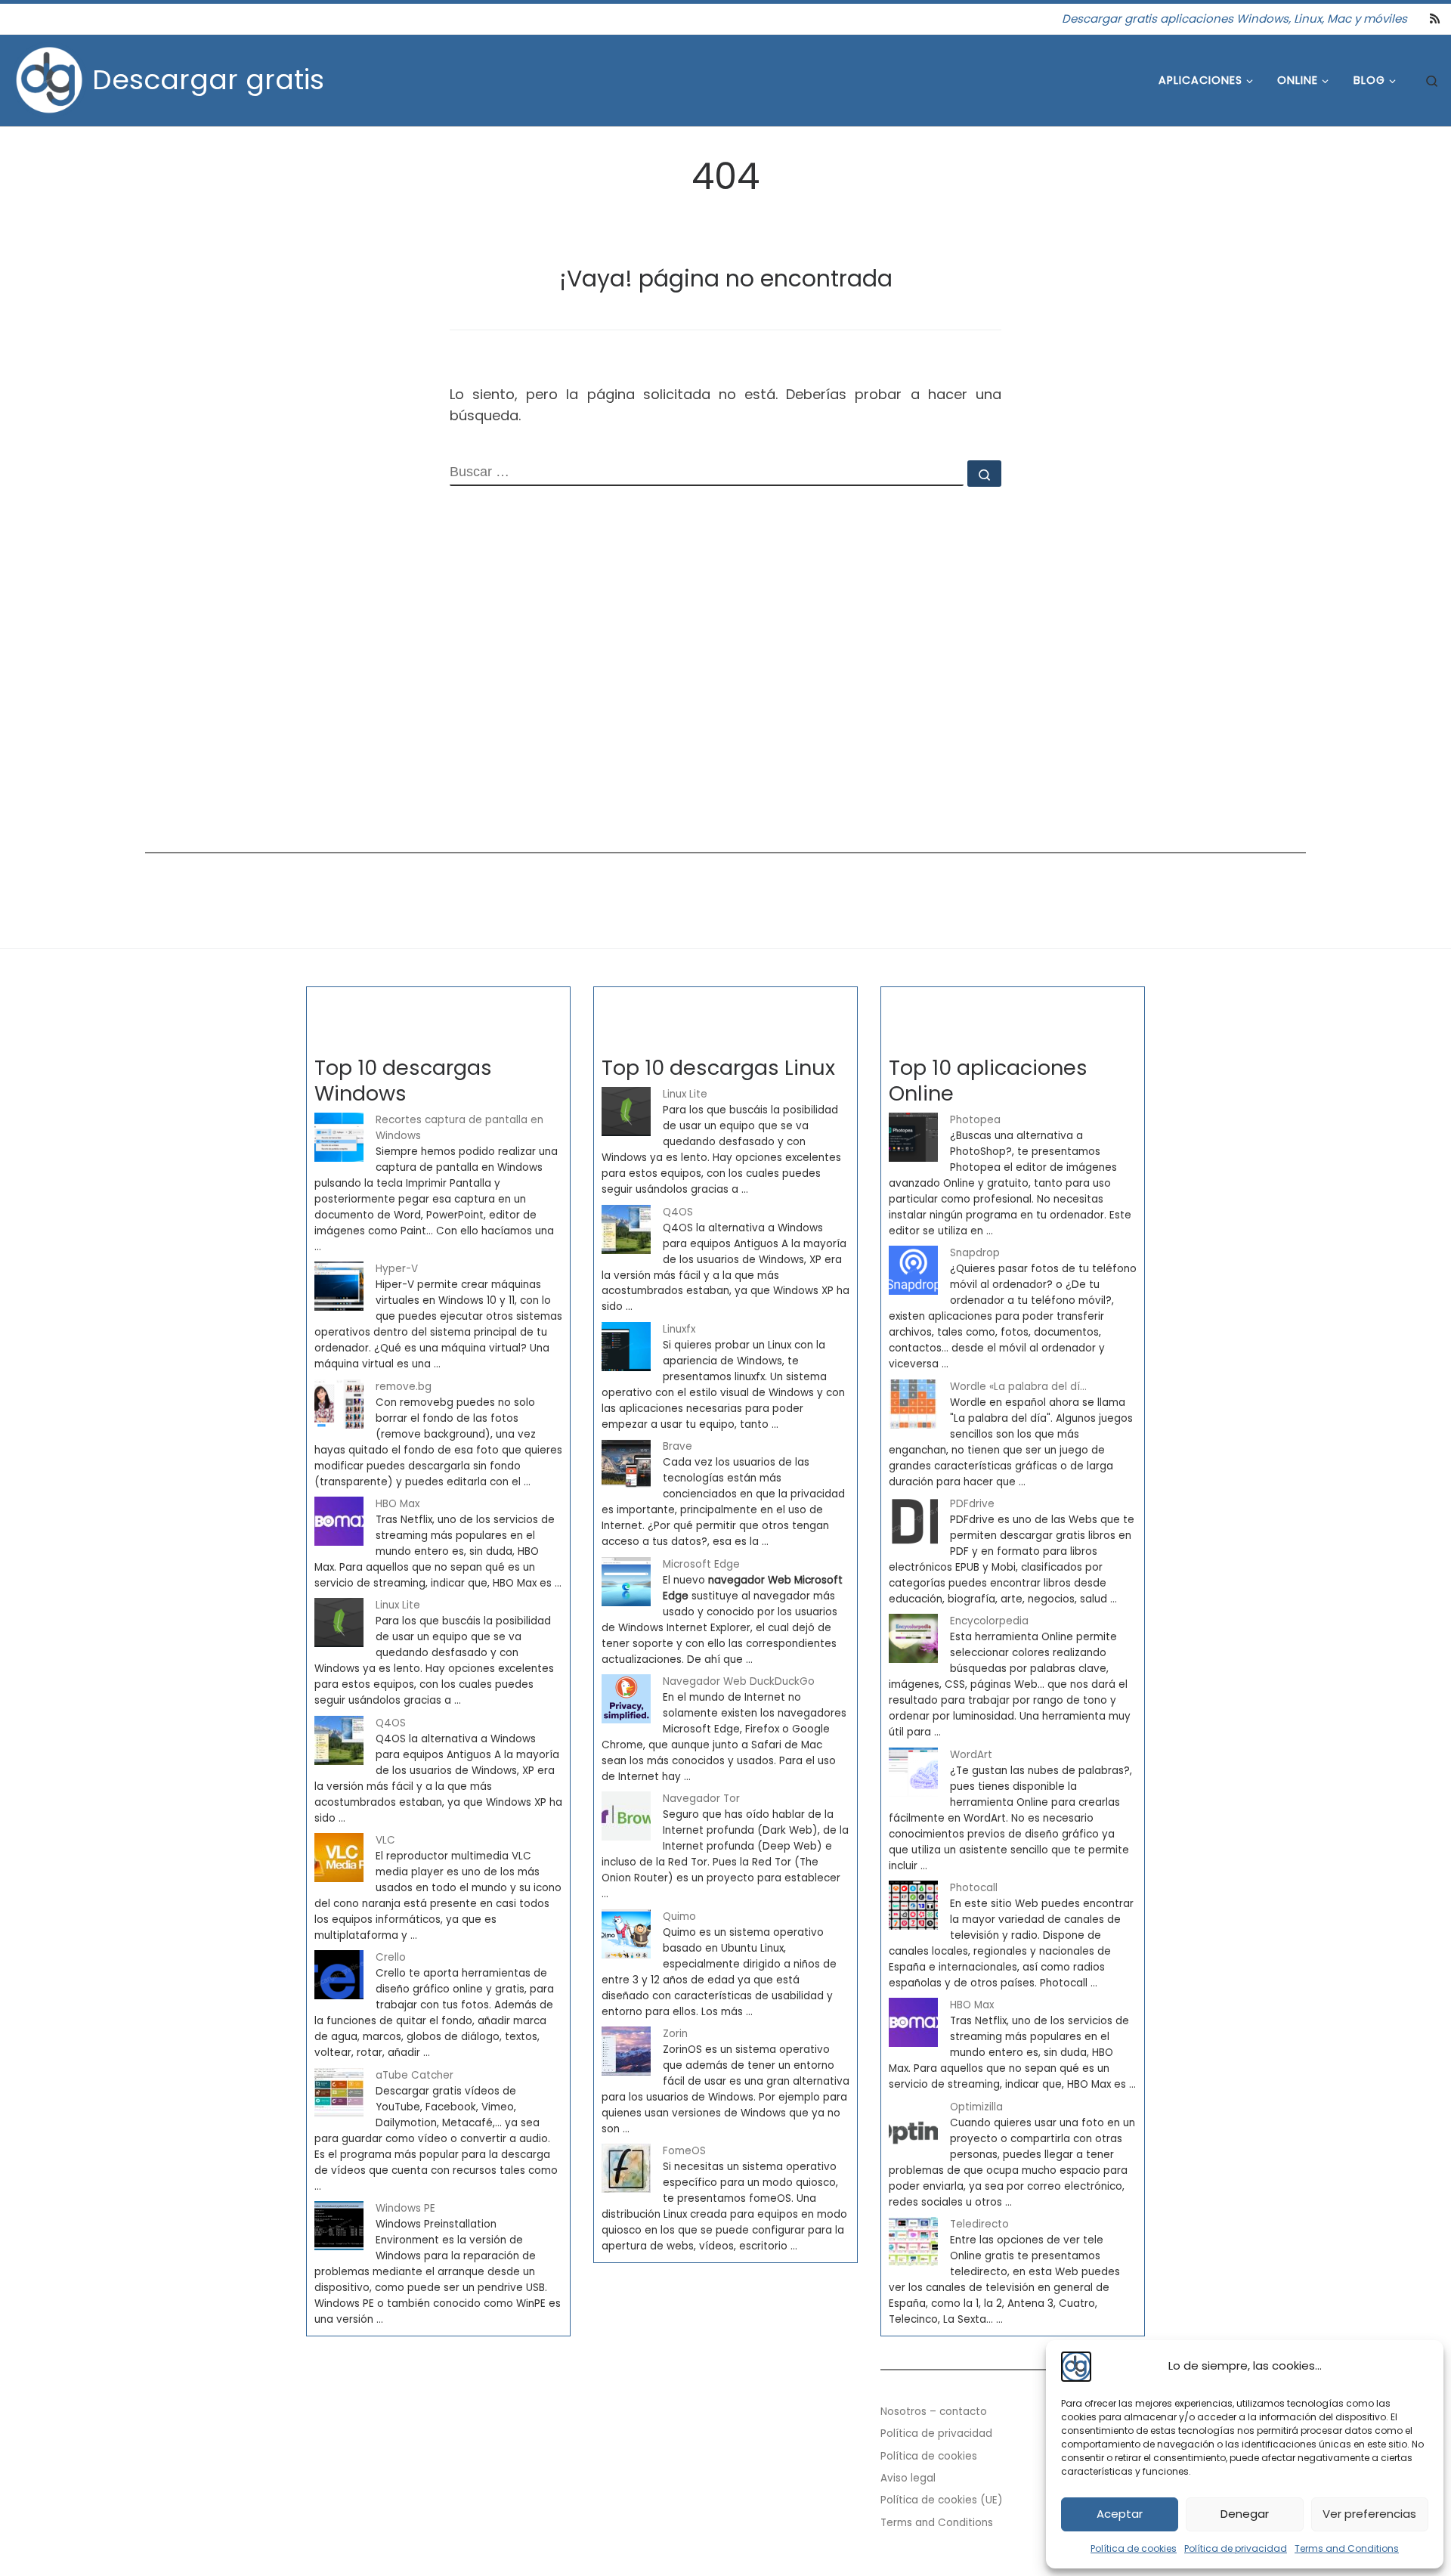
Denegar (1245, 2514)
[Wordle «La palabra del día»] (913, 1404)
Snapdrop (975, 1253)
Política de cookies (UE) (942, 2500)
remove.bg (404, 1387)
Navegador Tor (701, 1799)
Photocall (974, 1888)
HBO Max (398, 1504)
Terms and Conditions (1347, 2548)
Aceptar (1120, 2514)
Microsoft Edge (701, 1564)
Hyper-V (397, 1269)
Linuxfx (679, 1329)
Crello (391, 1957)
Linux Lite (398, 1605)
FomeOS (684, 2151)
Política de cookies (1134, 2548)
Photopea (975, 1120)
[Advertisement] (599, 710)
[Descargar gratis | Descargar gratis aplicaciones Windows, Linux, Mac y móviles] (49, 78)
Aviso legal (908, 2478)
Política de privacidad (1236, 2548)
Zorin (675, 2034)
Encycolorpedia (989, 1621)
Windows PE (405, 2208)
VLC (385, 1840)
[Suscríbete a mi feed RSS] (1435, 19)
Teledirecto (979, 2224)
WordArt (971, 1755)
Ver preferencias (1369, 2514)
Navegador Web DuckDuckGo (739, 1681)
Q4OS (391, 1723)
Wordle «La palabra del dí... (1018, 1387)
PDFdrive (972, 1504)
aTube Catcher (415, 2075)
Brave (678, 1446)
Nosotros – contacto (934, 2412)
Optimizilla (976, 2107)
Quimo (679, 1917)
